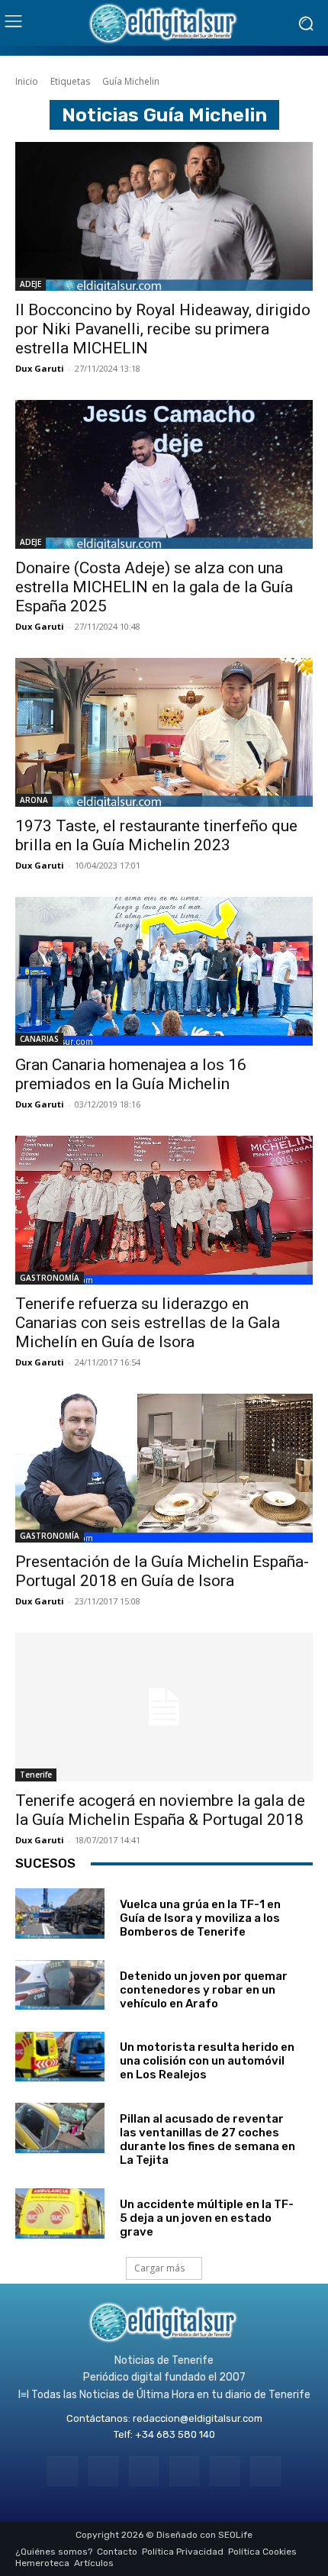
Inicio (27, 81)
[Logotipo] (164, 23)
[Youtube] (265, 2471)
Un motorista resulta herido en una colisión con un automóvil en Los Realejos (207, 2061)
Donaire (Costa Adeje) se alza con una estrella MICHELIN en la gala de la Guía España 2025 (154, 587)
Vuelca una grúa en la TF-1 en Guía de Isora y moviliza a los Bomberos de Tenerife (200, 1918)
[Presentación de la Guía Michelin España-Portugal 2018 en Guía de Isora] (164, 1468)
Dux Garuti (40, 368)
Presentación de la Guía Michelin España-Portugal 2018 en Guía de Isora (162, 1571)
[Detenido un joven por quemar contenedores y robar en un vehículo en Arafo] (60, 1985)
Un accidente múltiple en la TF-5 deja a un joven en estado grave (207, 2218)
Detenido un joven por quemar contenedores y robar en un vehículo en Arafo (204, 1990)
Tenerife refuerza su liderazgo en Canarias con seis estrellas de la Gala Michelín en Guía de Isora (148, 1323)
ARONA (34, 800)
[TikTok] (184, 2471)
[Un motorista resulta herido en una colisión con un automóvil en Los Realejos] (60, 2057)
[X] (225, 2471)
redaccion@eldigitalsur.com (198, 2418)
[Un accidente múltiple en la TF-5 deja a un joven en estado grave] (60, 2213)
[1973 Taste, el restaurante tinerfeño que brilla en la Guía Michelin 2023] (164, 732)
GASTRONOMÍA (50, 1278)
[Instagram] (103, 2471)
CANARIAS (39, 1039)
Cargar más (159, 2268)
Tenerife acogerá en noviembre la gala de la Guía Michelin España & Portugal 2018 (160, 1810)
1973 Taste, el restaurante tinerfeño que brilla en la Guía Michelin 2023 (156, 835)
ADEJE (31, 284)
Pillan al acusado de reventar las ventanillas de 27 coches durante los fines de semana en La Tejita (207, 2139)
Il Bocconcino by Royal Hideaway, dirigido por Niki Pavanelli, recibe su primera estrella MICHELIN (163, 329)
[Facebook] (62, 2471)
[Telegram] (144, 2471)
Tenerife (36, 1775)
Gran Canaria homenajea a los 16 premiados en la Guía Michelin (131, 1074)
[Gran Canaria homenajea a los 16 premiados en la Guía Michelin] (164, 971)
